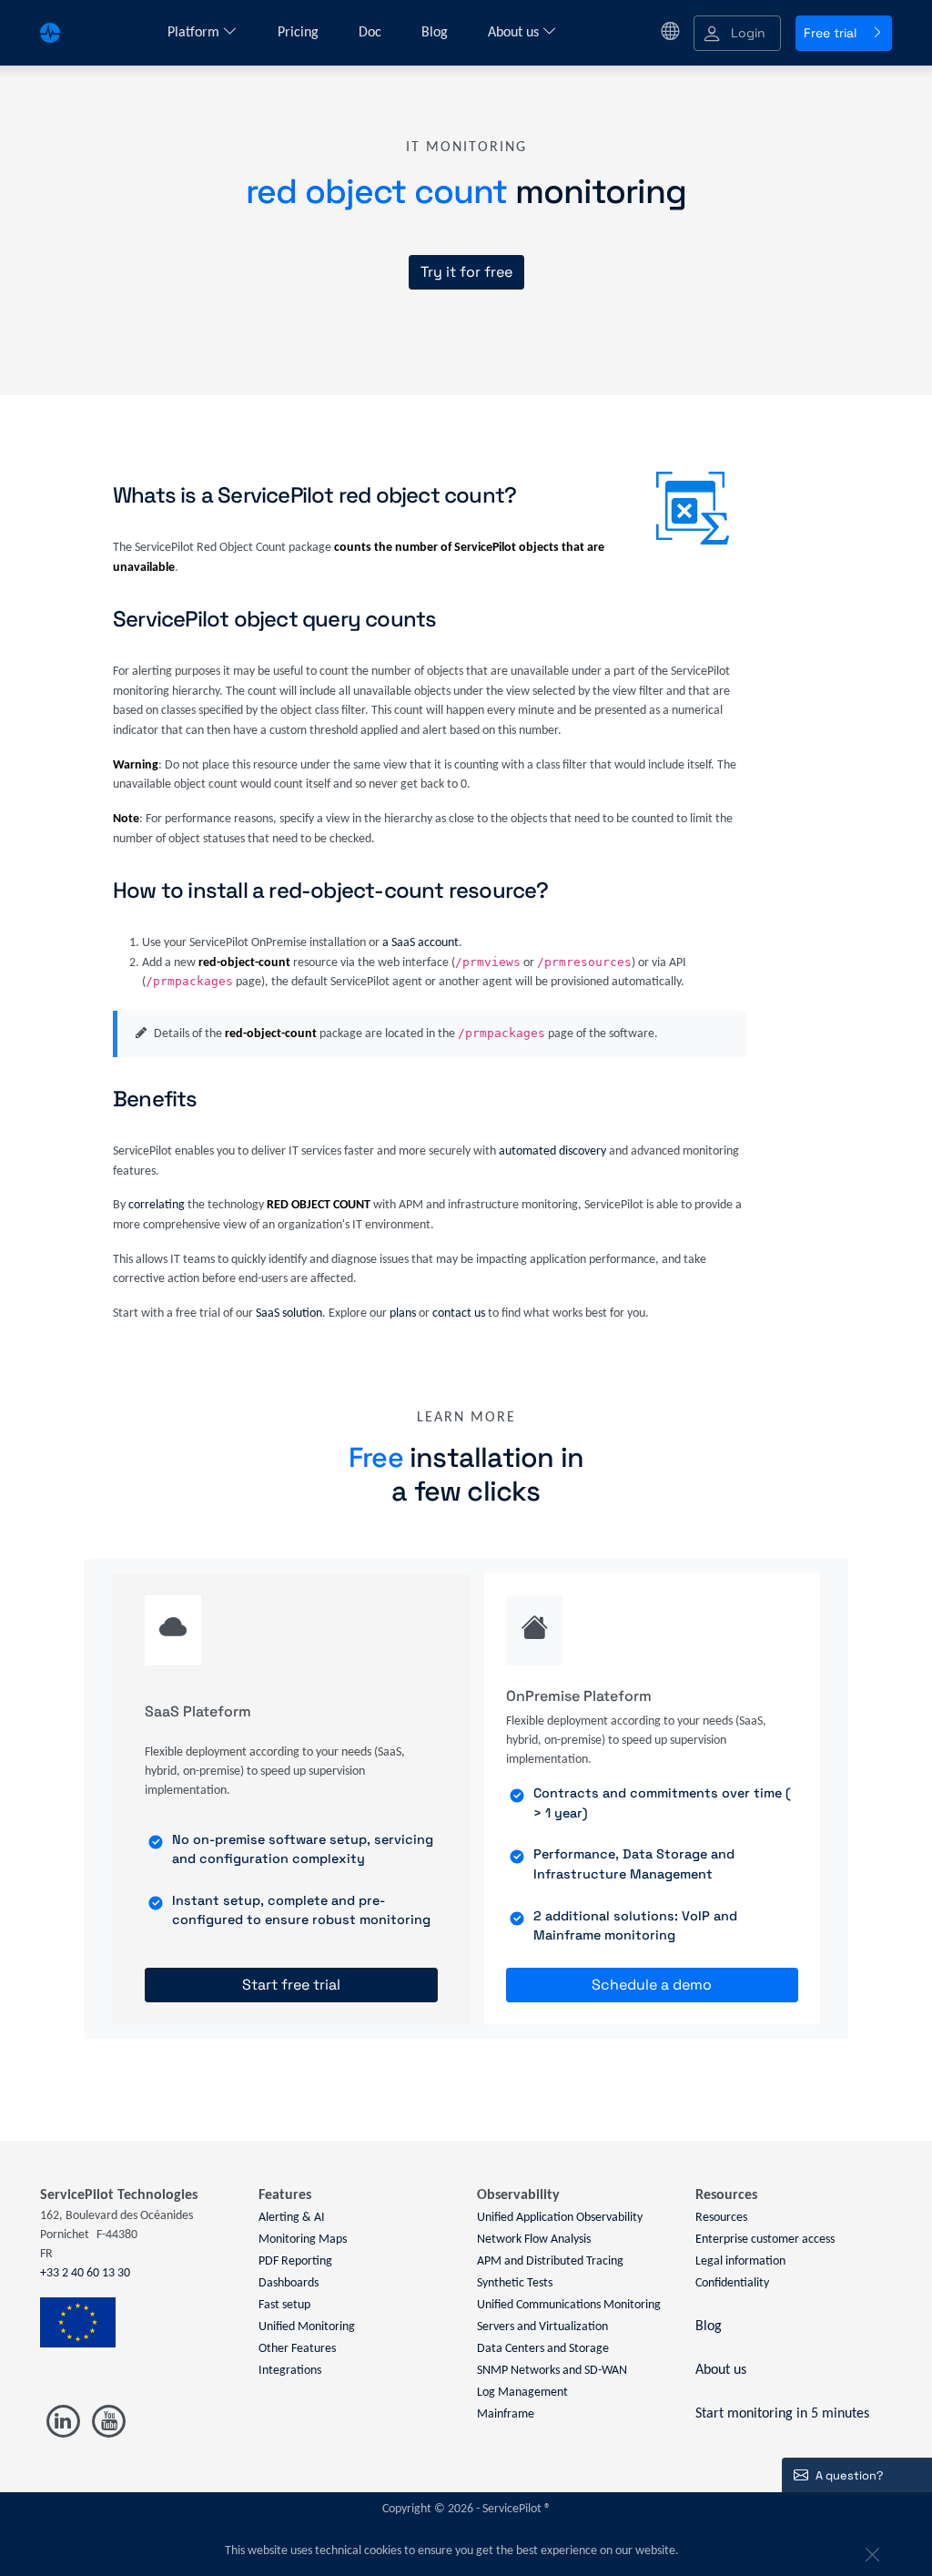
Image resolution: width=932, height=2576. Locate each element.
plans (403, 1313)
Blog (436, 33)
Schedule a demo (652, 1985)
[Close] (870, 2551)
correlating (157, 1205)
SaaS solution (289, 1313)
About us (515, 33)
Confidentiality (732, 2283)
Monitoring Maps (303, 2240)
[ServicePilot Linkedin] (63, 2422)
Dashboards (289, 2283)
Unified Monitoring (307, 2327)
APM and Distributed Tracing (550, 2261)
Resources (721, 2218)
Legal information (740, 2261)
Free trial (830, 33)
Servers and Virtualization (542, 2327)
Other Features (297, 2349)
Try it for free (466, 272)
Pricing (300, 33)
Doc (372, 33)
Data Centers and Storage (543, 2349)
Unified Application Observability (560, 2218)
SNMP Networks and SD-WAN (552, 2371)
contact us (459, 1313)
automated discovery (552, 1151)
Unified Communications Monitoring (569, 2305)
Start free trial (291, 1985)
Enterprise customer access (765, 2240)
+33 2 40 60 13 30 (85, 2273)
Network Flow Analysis (534, 2240)
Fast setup (284, 2305)
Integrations (290, 2371)
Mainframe (506, 2414)
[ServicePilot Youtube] (108, 2422)
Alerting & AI (292, 2218)
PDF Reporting (295, 2261)
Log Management (522, 2393)
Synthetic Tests (515, 2283)
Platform (195, 33)
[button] (737, 33)
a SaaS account (420, 943)
